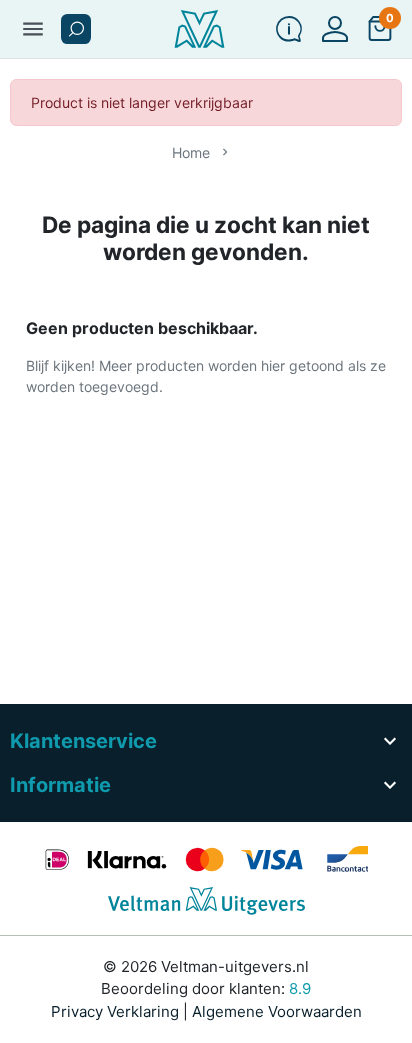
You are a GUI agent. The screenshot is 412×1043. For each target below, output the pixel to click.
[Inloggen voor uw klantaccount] (335, 29)
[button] (76, 29)
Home (191, 152)
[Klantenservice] (289, 29)
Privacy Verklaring (115, 1011)
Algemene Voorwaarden (277, 1011)
